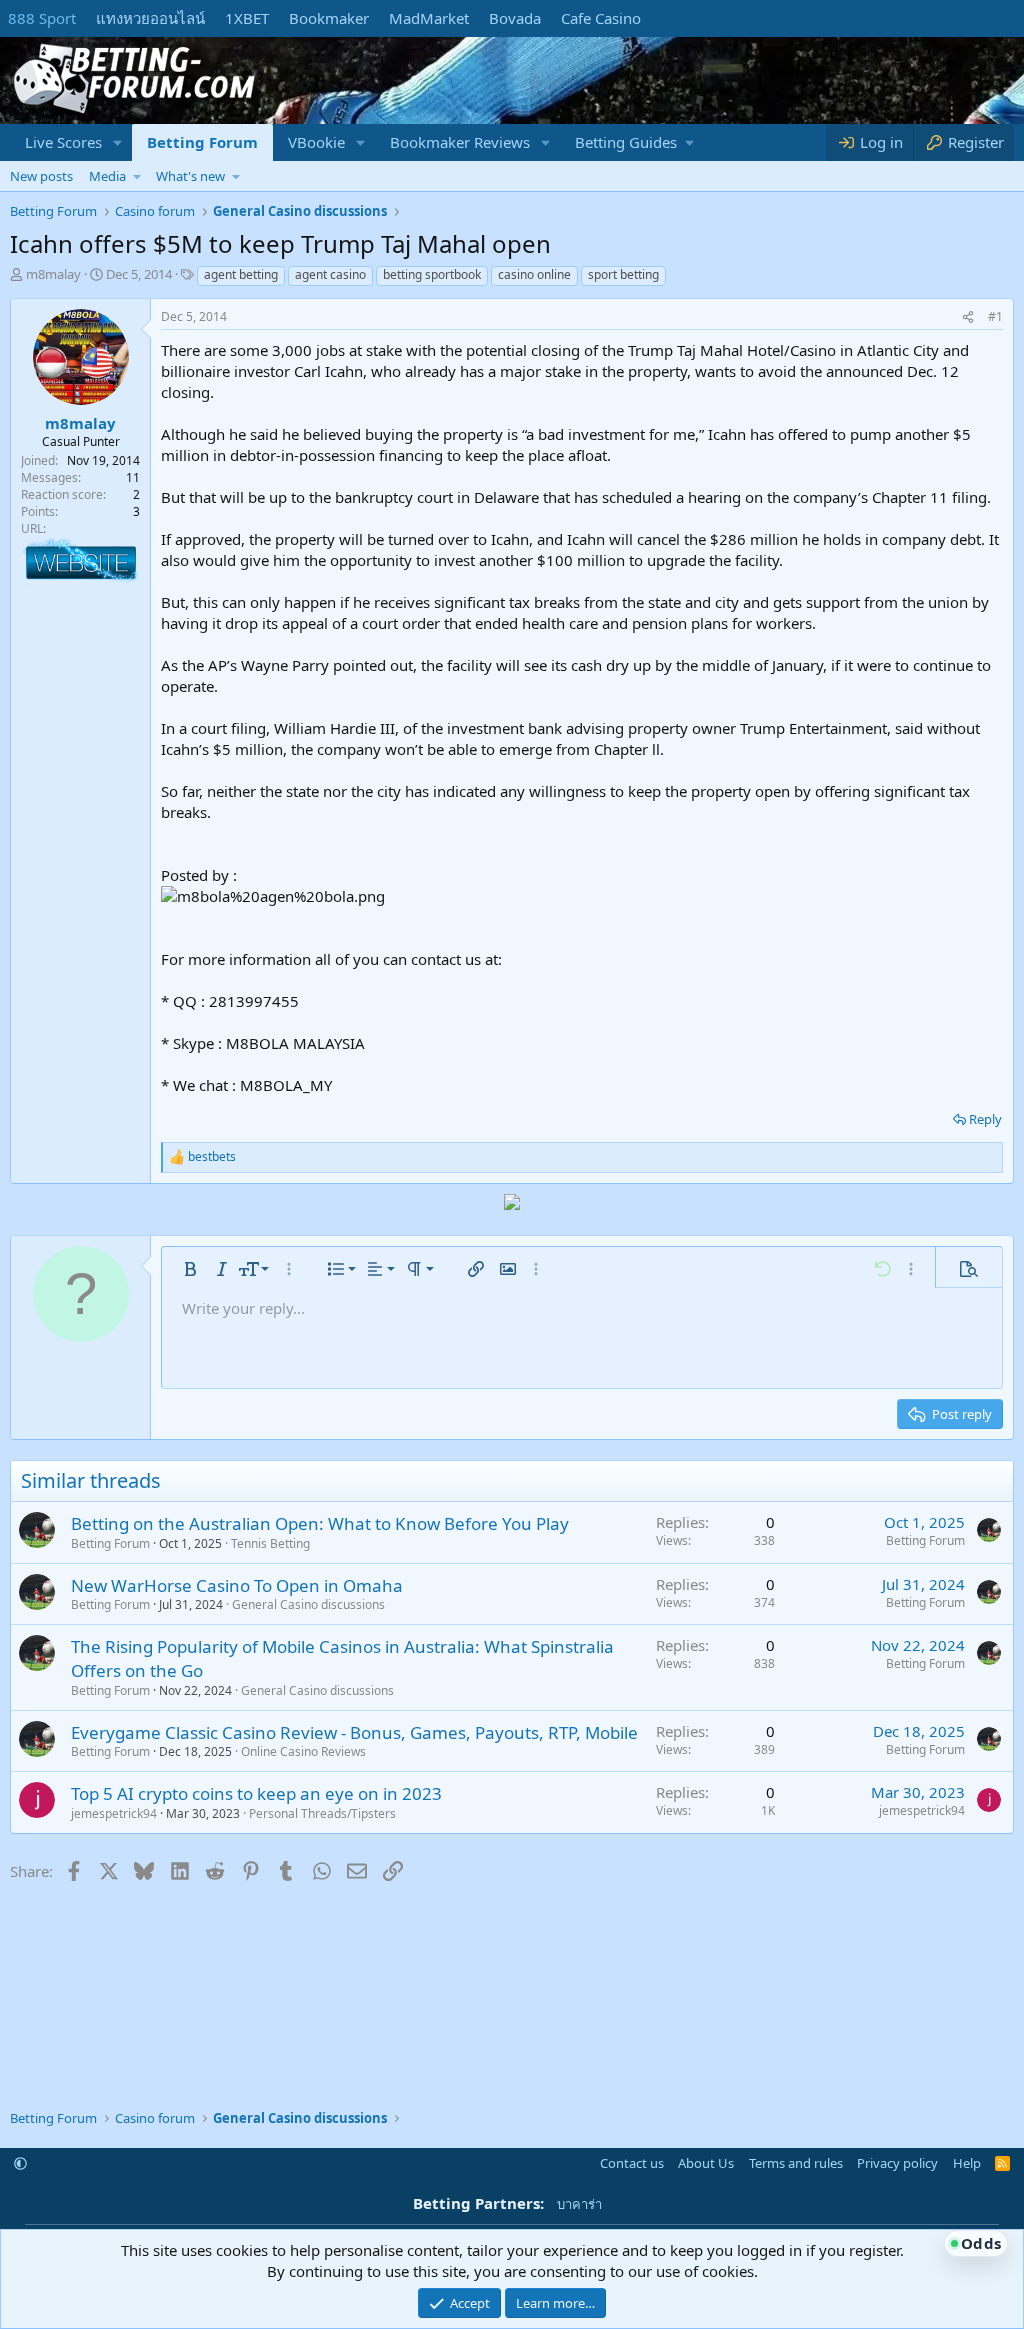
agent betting (241, 274)
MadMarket (429, 18)
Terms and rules (796, 2163)
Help (967, 2163)
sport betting (623, 274)
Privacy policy (897, 2163)
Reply (985, 1119)
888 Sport (42, 18)
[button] (118, 142)
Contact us (632, 2163)
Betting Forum (202, 142)
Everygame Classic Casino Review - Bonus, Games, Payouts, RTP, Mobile (354, 1732)
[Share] (968, 317)
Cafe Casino (601, 18)
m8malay (53, 274)
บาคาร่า (579, 2204)
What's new (190, 176)
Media (107, 176)
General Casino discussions (308, 1604)
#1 (995, 316)
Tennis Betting (270, 1543)
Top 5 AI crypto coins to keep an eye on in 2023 (256, 1793)
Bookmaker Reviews (460, 142)
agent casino (330, 274)
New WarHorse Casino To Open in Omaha (237, 1585)
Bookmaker (329, 18)
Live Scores (63, 142)
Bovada (515, 18)
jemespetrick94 (114, 1813)
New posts (41, 176)
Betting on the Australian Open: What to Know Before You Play (320, 1523)
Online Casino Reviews (303, 1751)
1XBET (247, 18)
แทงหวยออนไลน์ (150, 18)
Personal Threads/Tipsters (322, 1813)
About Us (706, 2163)
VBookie (316, 142)
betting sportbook (432, 274)
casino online (534, 274)
